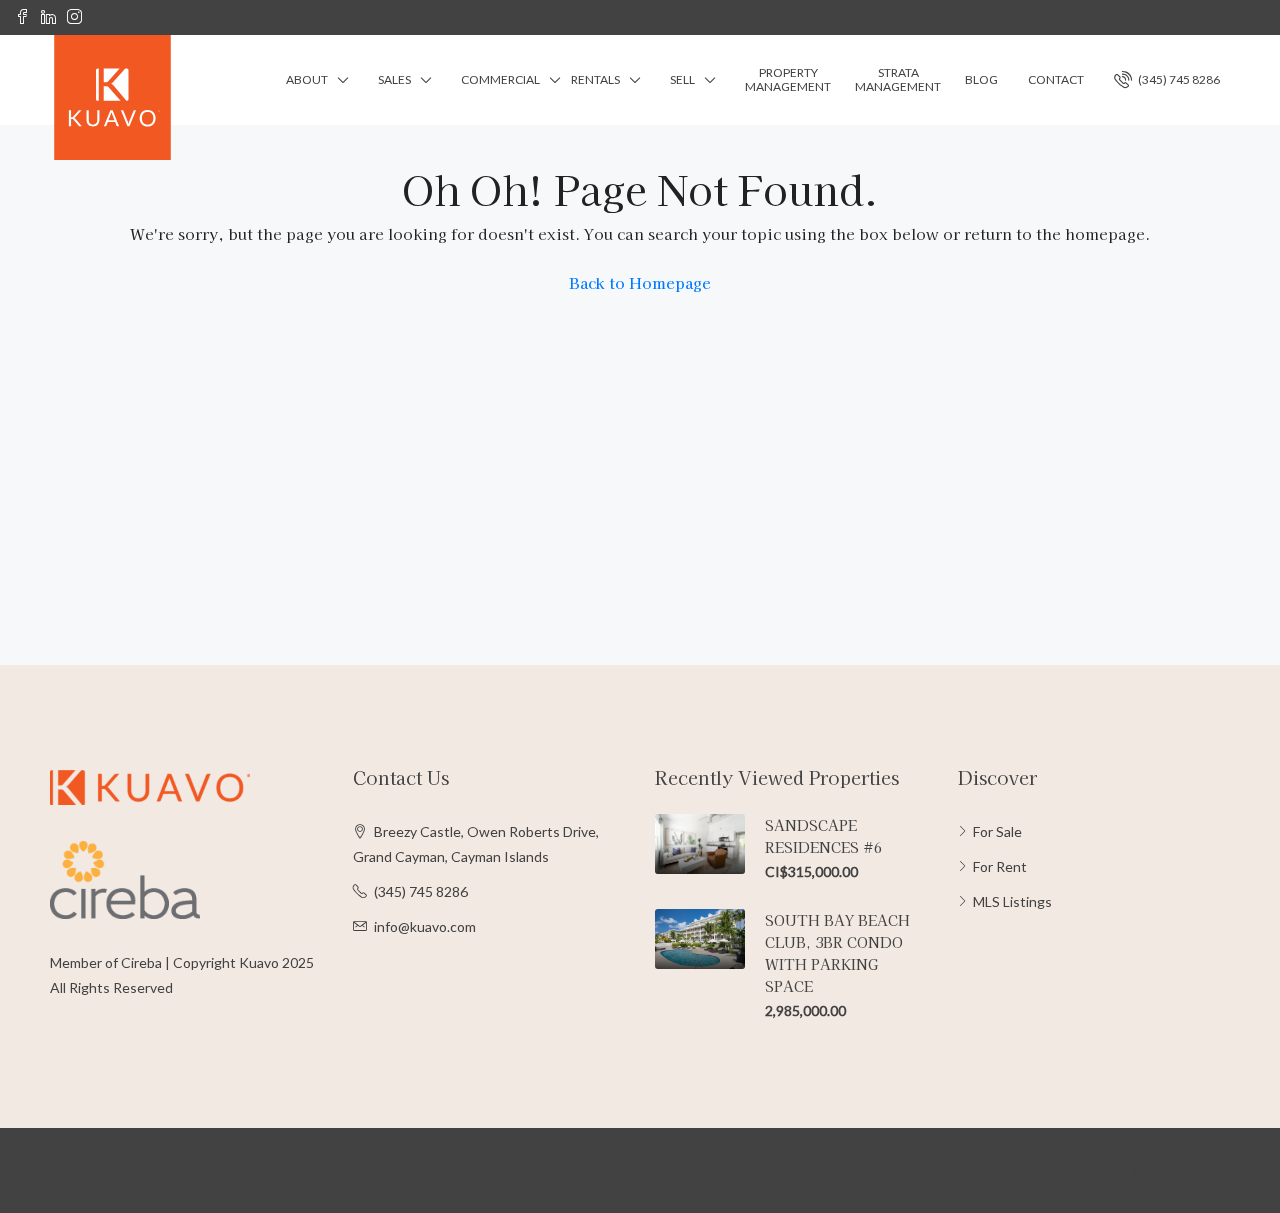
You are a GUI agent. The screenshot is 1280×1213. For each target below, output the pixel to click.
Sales (394, 79)
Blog (981, 79)
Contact (1056, 79)
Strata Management (898, 79)
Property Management (788, 79)
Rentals (595, 79)
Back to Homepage (640, 282)
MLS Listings (1012, 901)
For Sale (997, 831)
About (307, 79)
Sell (682, 79)
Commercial (500, 79)
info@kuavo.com (425, 926)
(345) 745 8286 (1178, 79)
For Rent (1000, 866)
